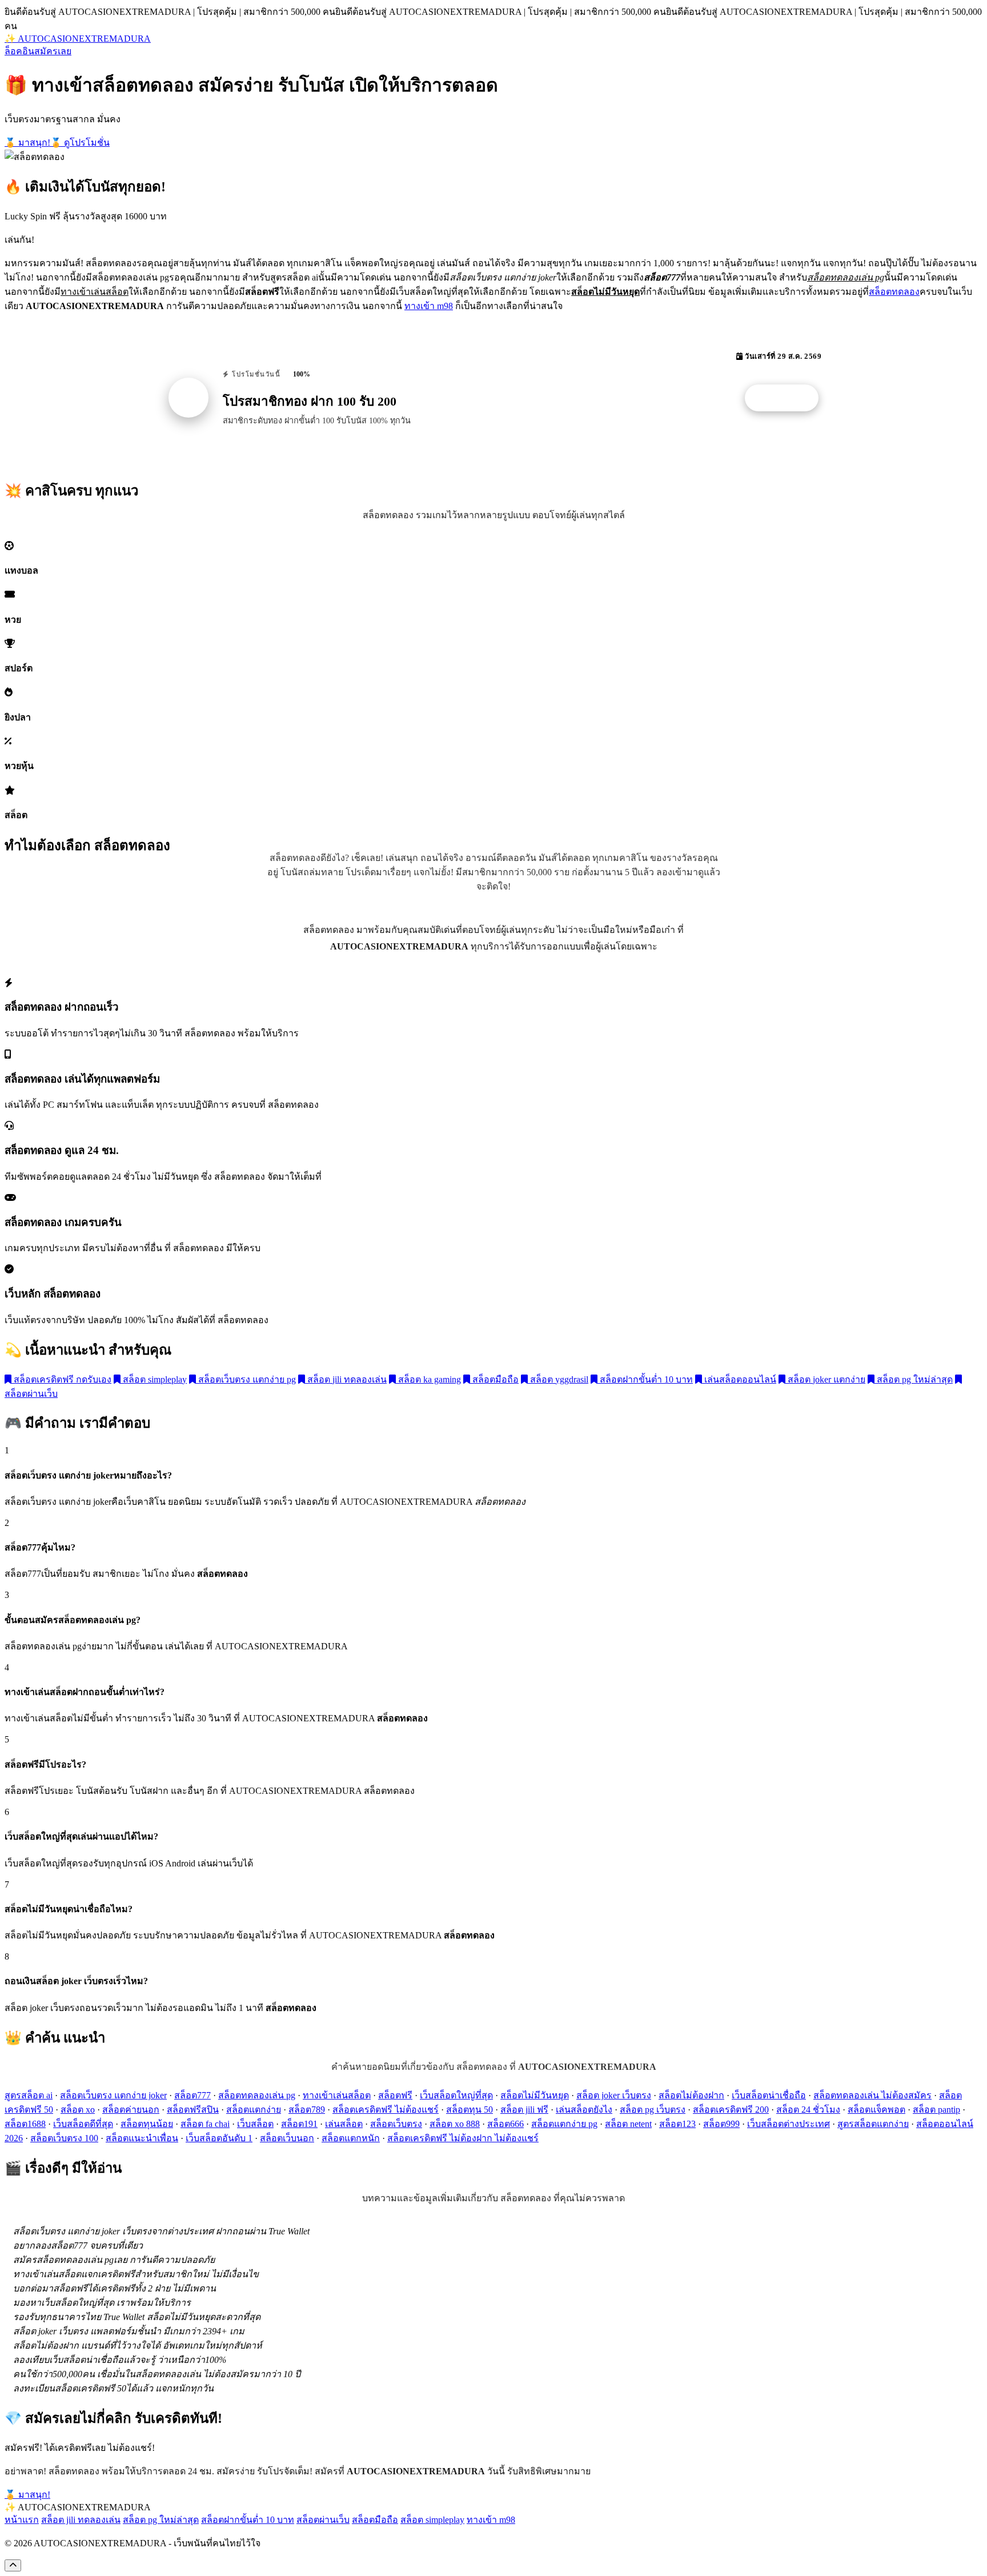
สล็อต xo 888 (455, 2124)
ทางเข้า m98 (429, 306)
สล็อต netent (628, 2124)
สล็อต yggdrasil (558, 1379)
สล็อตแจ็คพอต (876, 2110)
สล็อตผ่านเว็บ (323, 2520)
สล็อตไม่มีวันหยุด (535, 2095)
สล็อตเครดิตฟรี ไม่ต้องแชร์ (386, 2110)
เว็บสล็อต (255, 2124)
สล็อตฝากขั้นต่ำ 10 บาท (645, 1379)
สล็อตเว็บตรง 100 (64, 2138)
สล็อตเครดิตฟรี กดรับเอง (61, 1379)
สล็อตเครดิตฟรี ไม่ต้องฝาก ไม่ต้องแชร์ (463, 2138)
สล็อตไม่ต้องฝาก (691, 2095)
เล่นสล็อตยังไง (584, 2110)
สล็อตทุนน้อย (147, 2124)
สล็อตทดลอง (894, 292)
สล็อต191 (299, 2124)
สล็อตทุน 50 (470, 2110)
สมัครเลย (53, 51)
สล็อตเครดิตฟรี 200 (731, 2110)
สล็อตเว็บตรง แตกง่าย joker (113, 2095)
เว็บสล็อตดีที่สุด (83, 2124)
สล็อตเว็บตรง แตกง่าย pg (246, 1379)
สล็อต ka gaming (428, 1379)
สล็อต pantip (936, 2110)
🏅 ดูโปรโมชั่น (80, 143)
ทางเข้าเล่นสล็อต (337, 2095)
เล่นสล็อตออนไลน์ (739, 1379)
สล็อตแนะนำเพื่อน (142, 2138)
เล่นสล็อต (344, 2124)
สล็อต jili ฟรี (524, 2110)
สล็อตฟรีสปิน (193, 2110)
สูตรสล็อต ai (29, 2095)
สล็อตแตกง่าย (254, 2110)
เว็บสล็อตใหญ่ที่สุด (456, 2095)
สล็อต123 (677, 2124)
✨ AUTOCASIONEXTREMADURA (78, 39)
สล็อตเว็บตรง (396, 2124)
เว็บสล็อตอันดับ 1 (219, 2138)
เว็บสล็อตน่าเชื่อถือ (769, 2095)
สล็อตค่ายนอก (131, 2110)
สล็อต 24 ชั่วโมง (808, 2110)
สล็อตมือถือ (494, 1379)
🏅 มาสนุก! (27, 143)
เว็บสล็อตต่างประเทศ (789, 2124)
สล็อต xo (78, 2110)
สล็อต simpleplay (154, 1379)
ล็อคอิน (19, 51)
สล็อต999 (721, 2124)
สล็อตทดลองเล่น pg (257, 2095)
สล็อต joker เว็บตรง (614, 2095)
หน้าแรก (22, 2520)
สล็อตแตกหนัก (351, 2138)
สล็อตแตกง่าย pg (564, 2124)
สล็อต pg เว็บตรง (653, 2110)
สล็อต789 (307, 2110)
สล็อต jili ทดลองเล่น (346, 1379)
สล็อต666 (505, 2124)
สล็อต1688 (25, 2124)
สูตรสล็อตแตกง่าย (873, 2124)
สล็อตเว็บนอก (287, 2138)
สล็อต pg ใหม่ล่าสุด (914, 1379)
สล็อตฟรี (395, 2095)
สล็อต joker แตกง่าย (825, 1379)
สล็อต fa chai (205, 2124)
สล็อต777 (192, 2095)
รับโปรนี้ (788, 398)
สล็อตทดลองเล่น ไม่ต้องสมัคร (872, 2095)
